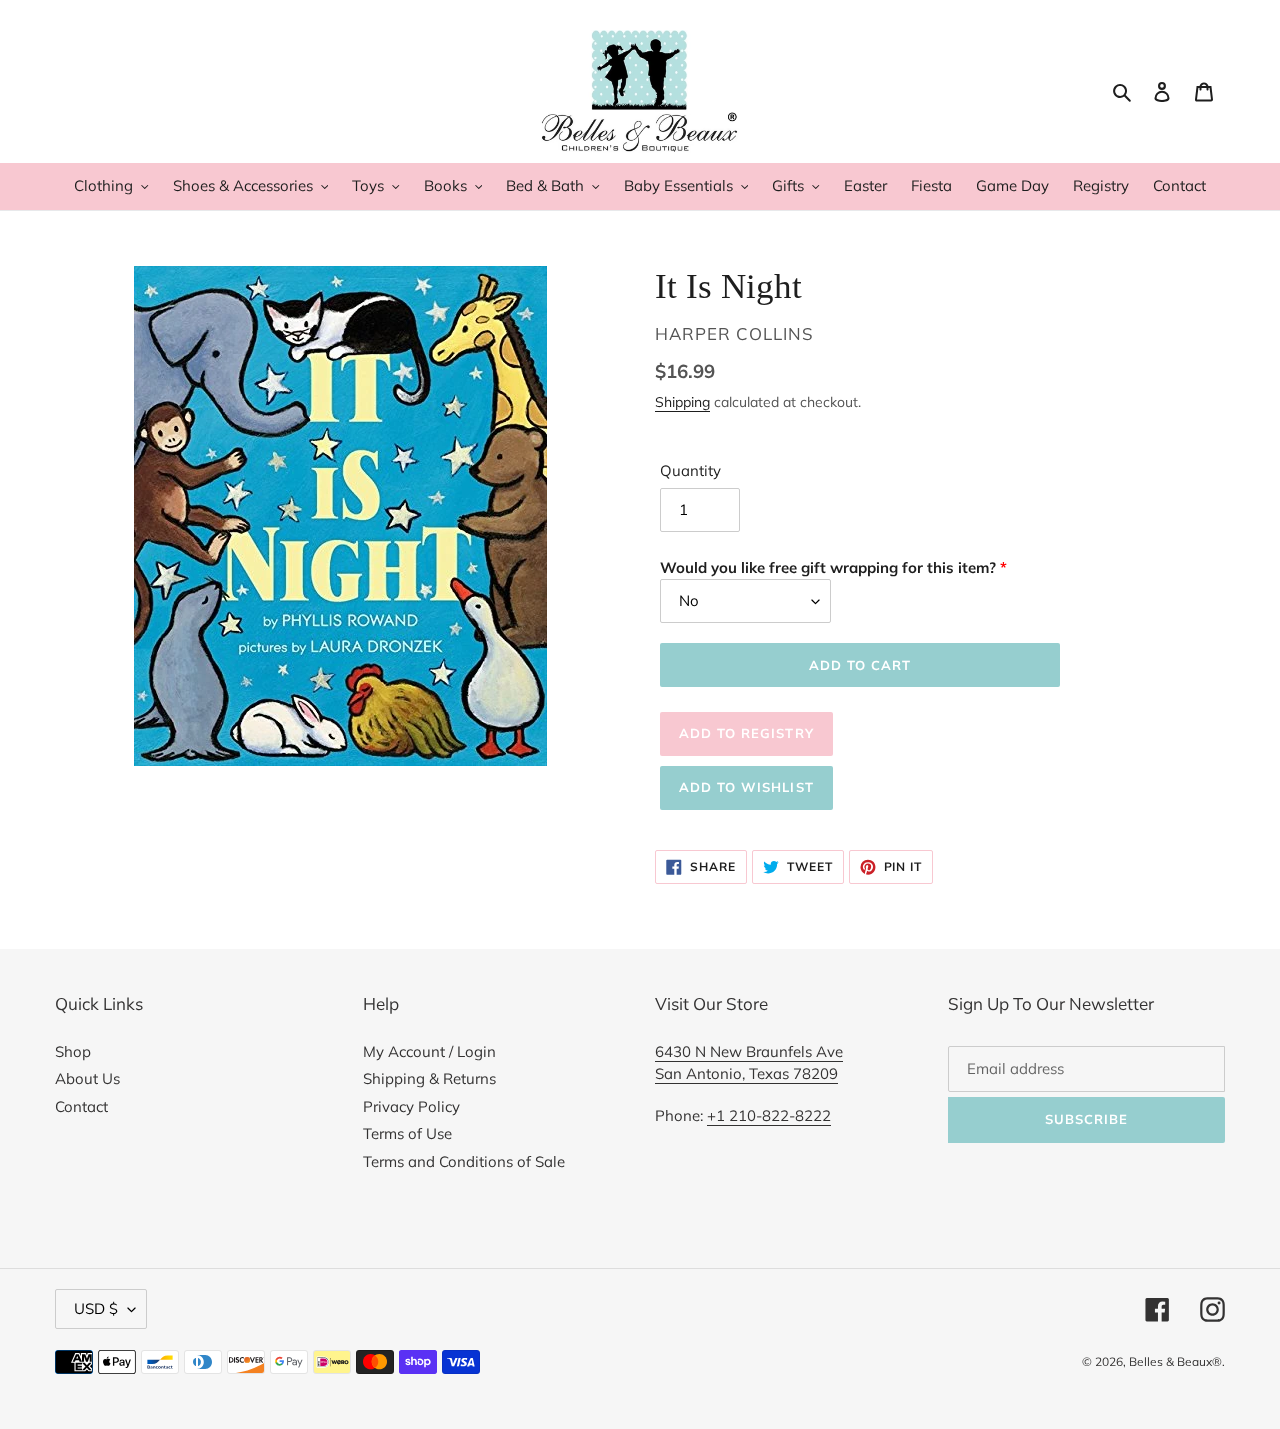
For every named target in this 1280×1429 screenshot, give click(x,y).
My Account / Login (429, 1051)
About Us (87, 1078)
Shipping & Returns (429, 1078)
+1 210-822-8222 (769, 1115)
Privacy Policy (411, 1106)
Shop (73, 1051)
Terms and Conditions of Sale (464, 1161)
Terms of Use (407, 1133)
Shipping (682, 401)
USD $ (96, 1308)
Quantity (690, 470)
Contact (81, 1106)
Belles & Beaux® (1175, 1361)
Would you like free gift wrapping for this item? (828, 567)
